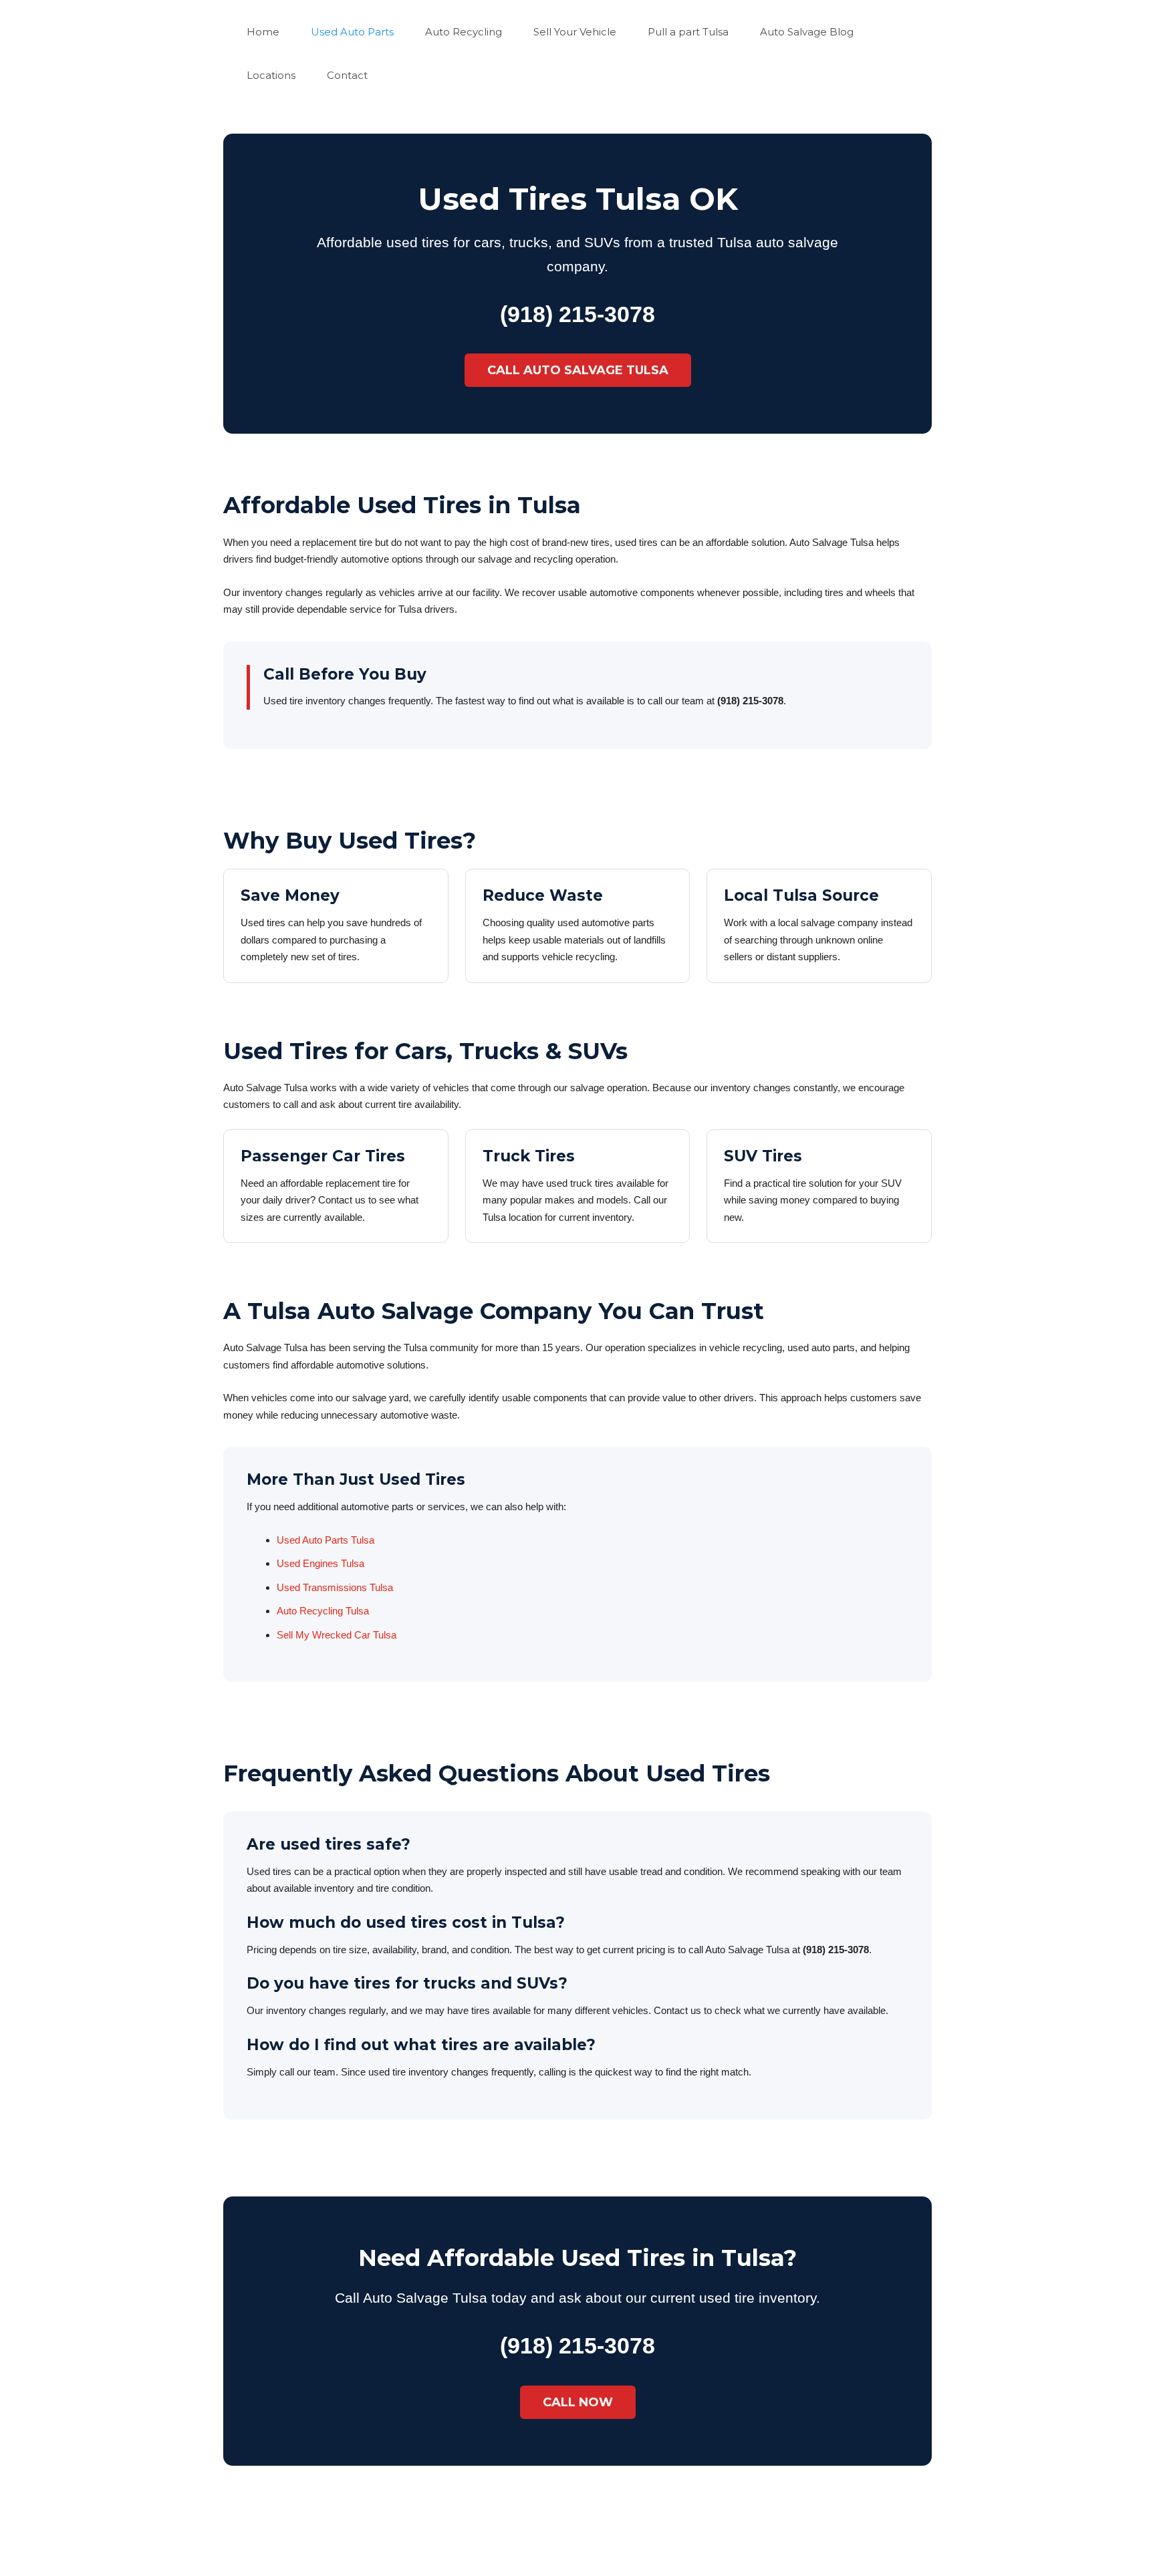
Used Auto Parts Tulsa (326, 1540)
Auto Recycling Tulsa (323, 1611)
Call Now (578, 2402)
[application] (285, 32)
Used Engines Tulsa (320, 1563)
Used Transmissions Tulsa (335, 1587)
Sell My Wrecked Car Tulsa (337, 1635)
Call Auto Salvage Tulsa (578, 370)
